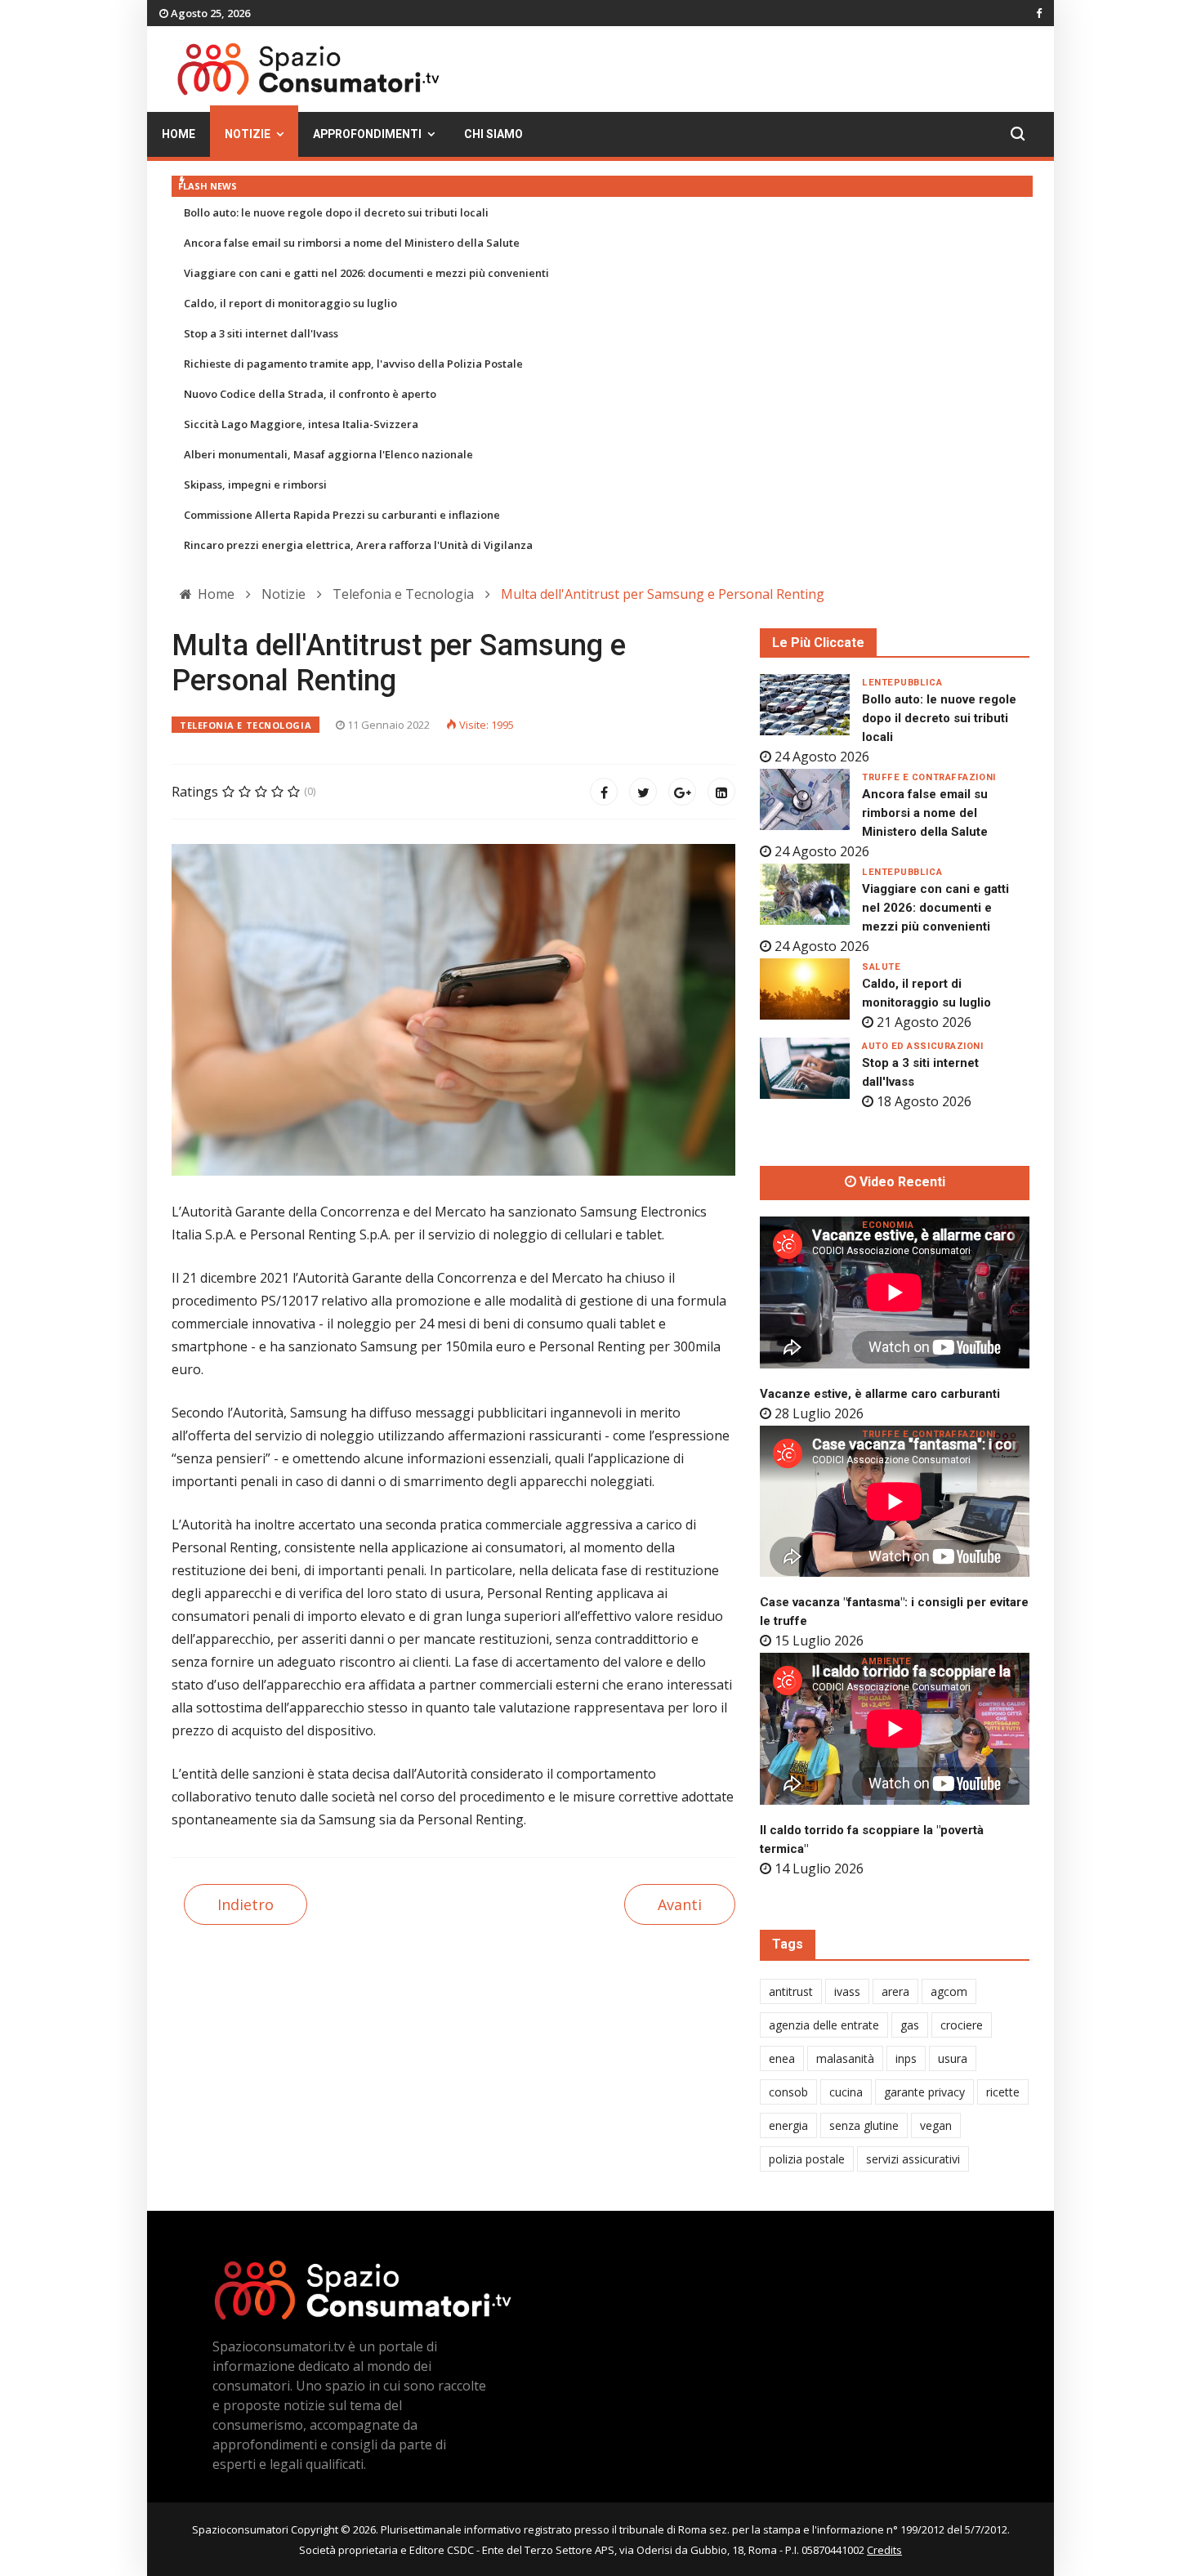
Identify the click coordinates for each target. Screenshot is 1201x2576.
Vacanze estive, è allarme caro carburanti (880, 1394)
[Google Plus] (682, 792)
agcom (949, 1991)
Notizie (248, 134)
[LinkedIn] (721, 792)
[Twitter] (643, 792)
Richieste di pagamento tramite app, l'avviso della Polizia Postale (353, 364)
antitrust (791, 1991)
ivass (847, 1991)
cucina (846, 2092)
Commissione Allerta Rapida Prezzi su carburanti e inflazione (342, 515)
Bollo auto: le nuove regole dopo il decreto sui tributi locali (336, 212)
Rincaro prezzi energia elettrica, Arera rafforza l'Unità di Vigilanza (358, 545)
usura (953, 2058)
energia (788, 2125)
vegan (936, 2125)
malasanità (845, 2058)
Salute (881, 967)
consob (788, 2092)
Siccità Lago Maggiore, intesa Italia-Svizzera (301, 424)
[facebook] (1039, 13)
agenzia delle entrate (824, 2025)
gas (910, 2025)
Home (179, 134)
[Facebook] (604, 792)
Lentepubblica (902, 683)
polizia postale (807, 2159)
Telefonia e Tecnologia (246, 725)
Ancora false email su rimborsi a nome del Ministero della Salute (352, 243)
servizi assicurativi (913, 2159)
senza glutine (864, 2125)
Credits (884, 2550)
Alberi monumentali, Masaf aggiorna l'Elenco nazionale (328, 454)
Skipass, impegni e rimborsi (255, 484)
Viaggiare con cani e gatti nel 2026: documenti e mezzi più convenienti (366, 273)
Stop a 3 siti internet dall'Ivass (261, 333)
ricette (1003, 2092)
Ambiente (886, 1661)
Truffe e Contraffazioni (929, 777)
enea (782, 2058)
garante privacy (924, 2092)
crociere (962, 2025)
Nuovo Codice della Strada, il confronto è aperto (310, 394)
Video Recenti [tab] (901, 1182)
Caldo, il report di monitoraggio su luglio (290, 303)
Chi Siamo (493, 134)
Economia (888, 1225)
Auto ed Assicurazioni (923, 1046)
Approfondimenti (367, 134)
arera (895, 1991)
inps (906, 2058)
